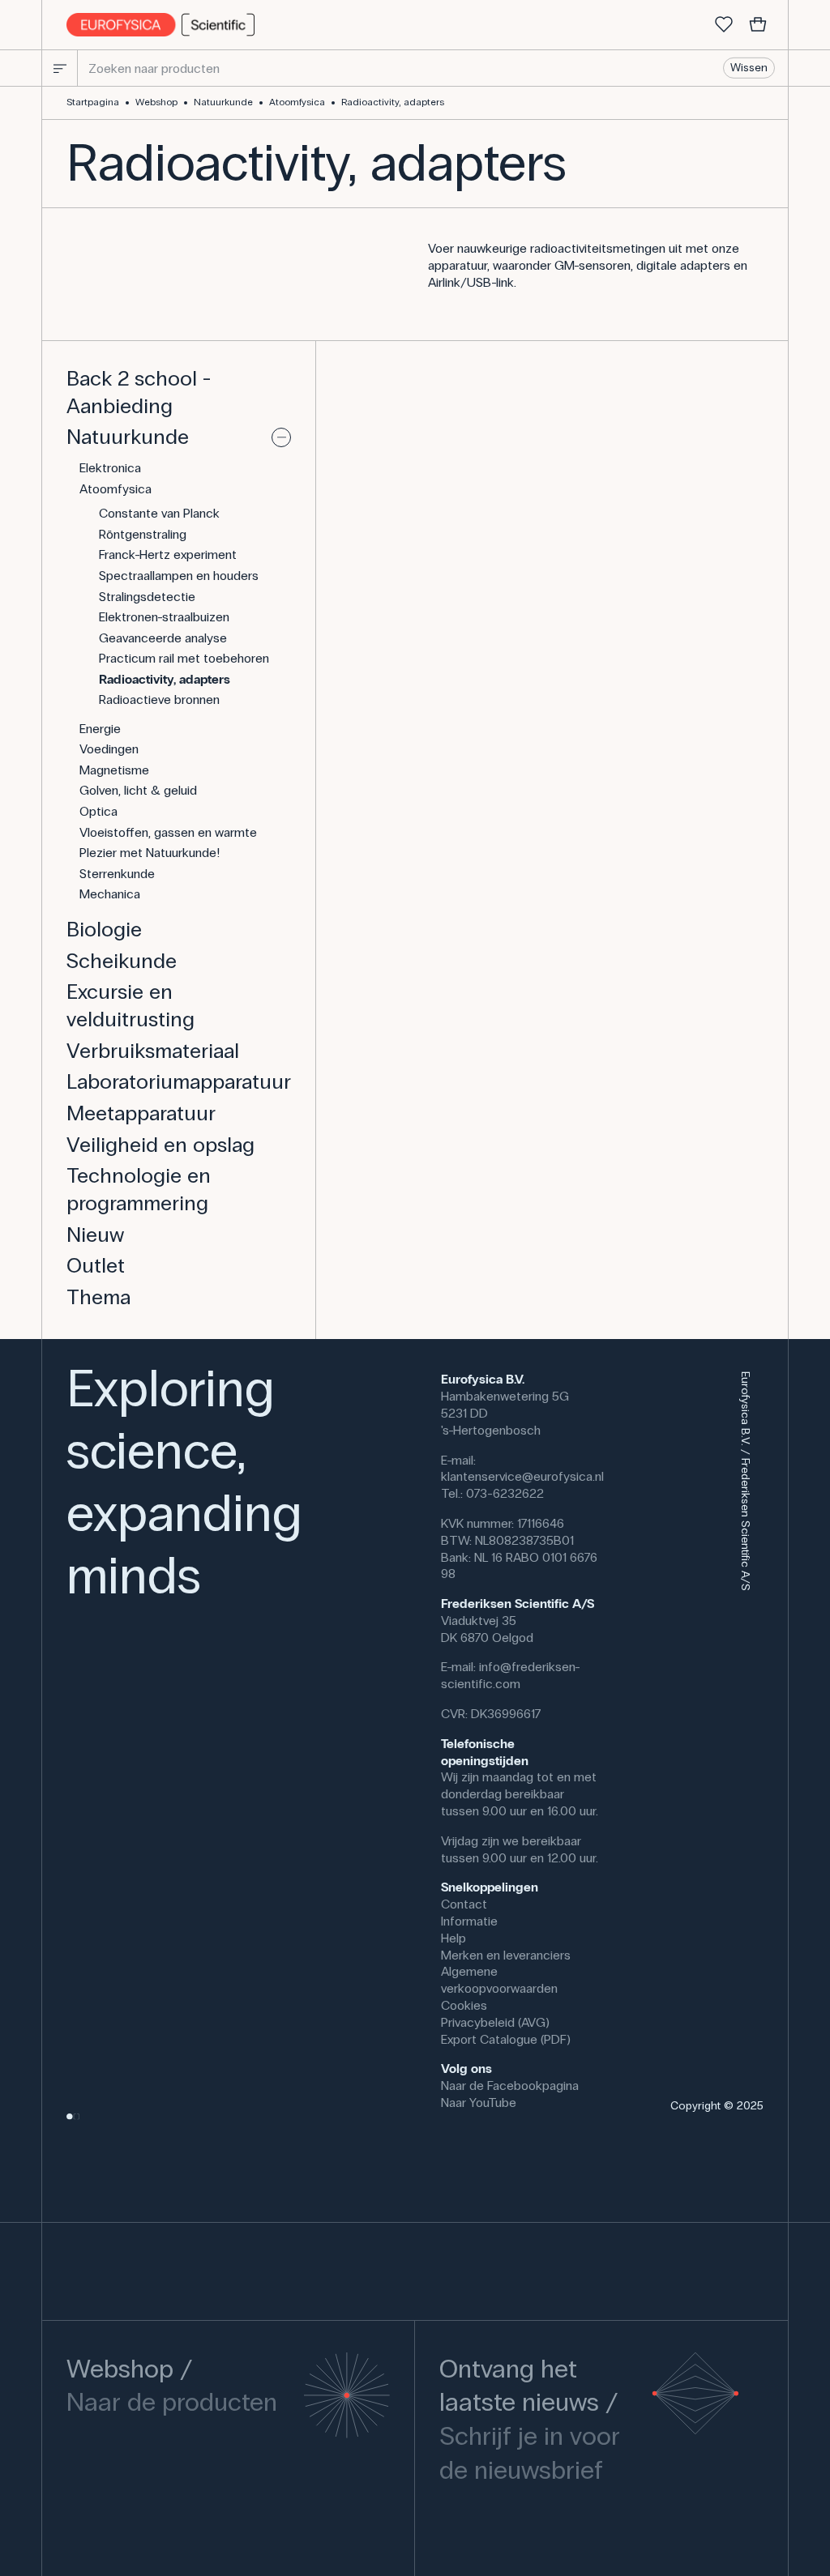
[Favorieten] (724, 25)
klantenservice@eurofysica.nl (522, 1476)
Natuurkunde (223, 102)
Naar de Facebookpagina (510, 2086)
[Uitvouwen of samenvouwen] (281, 437)
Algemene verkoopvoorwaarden (499, 1980)
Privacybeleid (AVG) (495, 2022)
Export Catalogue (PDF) (506, 2039)
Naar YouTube (479, 2103)
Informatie (469, 1921)
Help (454, 1938)
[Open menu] (60, 68)
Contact (464, 1904)
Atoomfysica (297, 102)
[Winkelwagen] (758, 25)
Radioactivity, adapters (393, 102)
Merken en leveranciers (506, 1955)
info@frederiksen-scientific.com (511, 1675)
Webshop (156, 102)
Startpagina (93, 102)
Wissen (749, 68)
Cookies (464, 2005)
